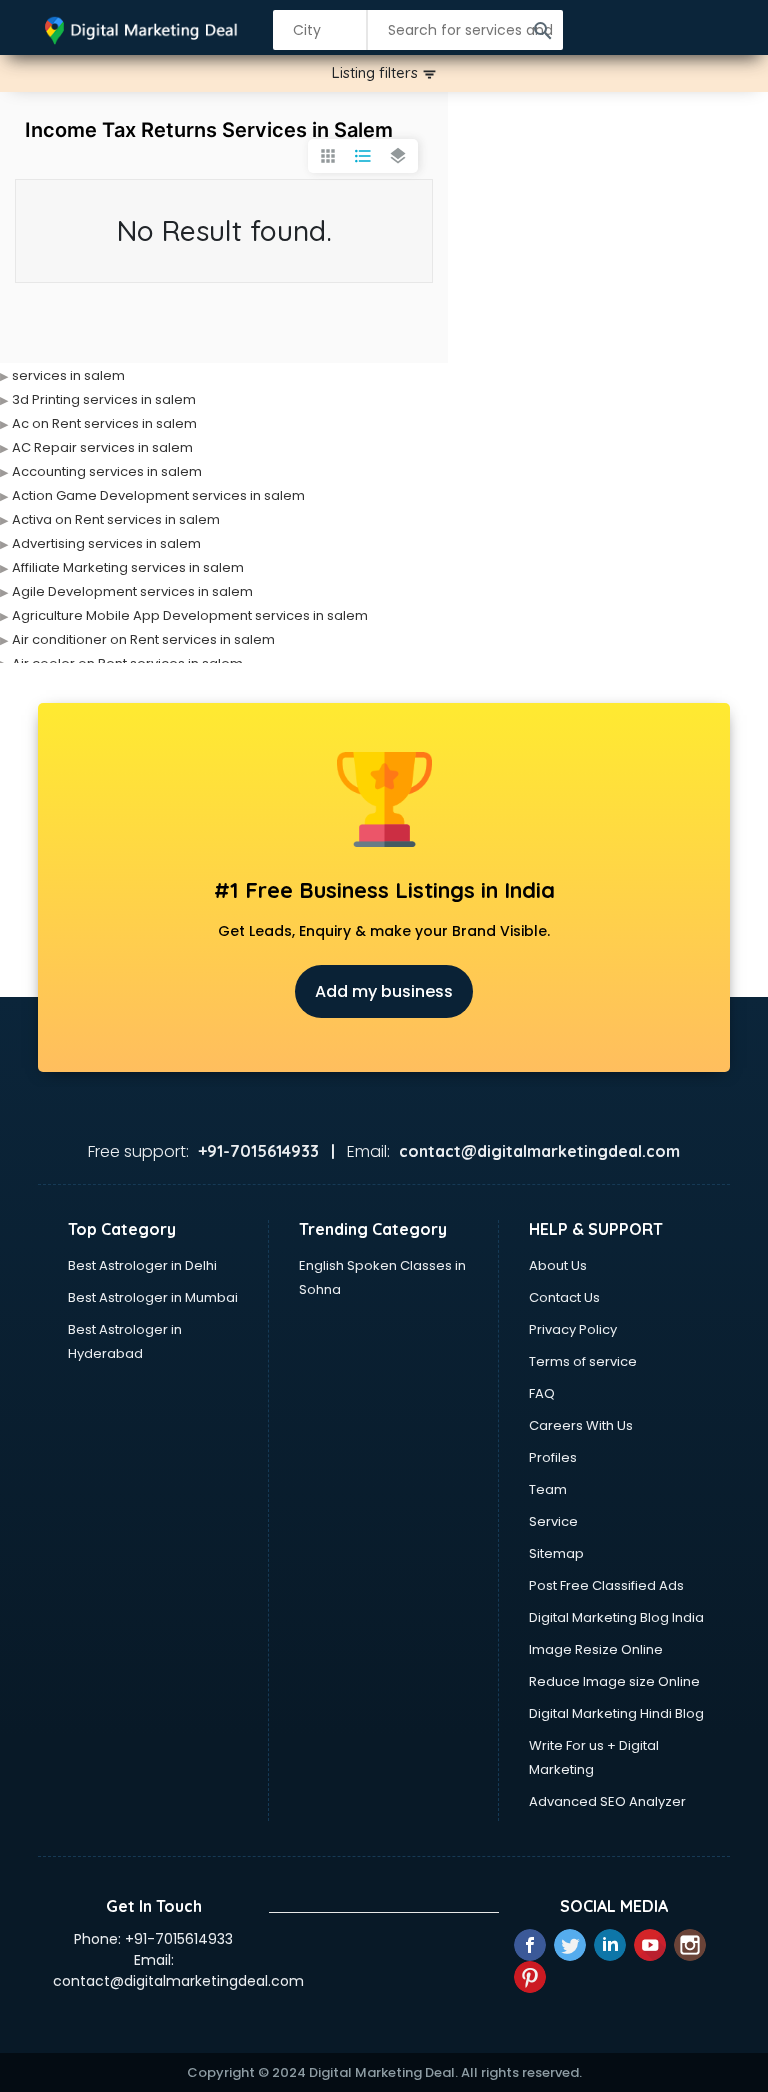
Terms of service (583, 1361)
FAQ (542, 1393)
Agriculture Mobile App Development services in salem (190, 615)
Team (548, 1489)
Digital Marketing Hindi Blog (616, 1713)
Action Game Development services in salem (158, 495)
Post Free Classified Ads (606, 1585)
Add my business (384, 991)
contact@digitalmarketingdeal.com (178, 1981)
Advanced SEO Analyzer (607, 1801)
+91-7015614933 (179, 1939)
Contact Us (564, 1297)
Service (553, 1521)
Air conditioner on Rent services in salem (143, 639)
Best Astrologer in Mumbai (153, 1297)
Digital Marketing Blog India (616, 1617)
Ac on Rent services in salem (104, 423)
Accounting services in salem (107, 471)
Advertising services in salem (106, 543)
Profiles (553, 1457)
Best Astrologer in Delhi (142, 1265)
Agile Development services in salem (132, 591)
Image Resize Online (596, 1649)
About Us (558, 1265)
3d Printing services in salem (104, 399)
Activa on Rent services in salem (116, 519)
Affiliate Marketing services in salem (128, 567)
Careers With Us (581, 1425)
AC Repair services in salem (102, 447)
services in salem (68, 375)
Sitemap (556, 1553)
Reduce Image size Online (614, 1681)
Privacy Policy (573, 1329)
